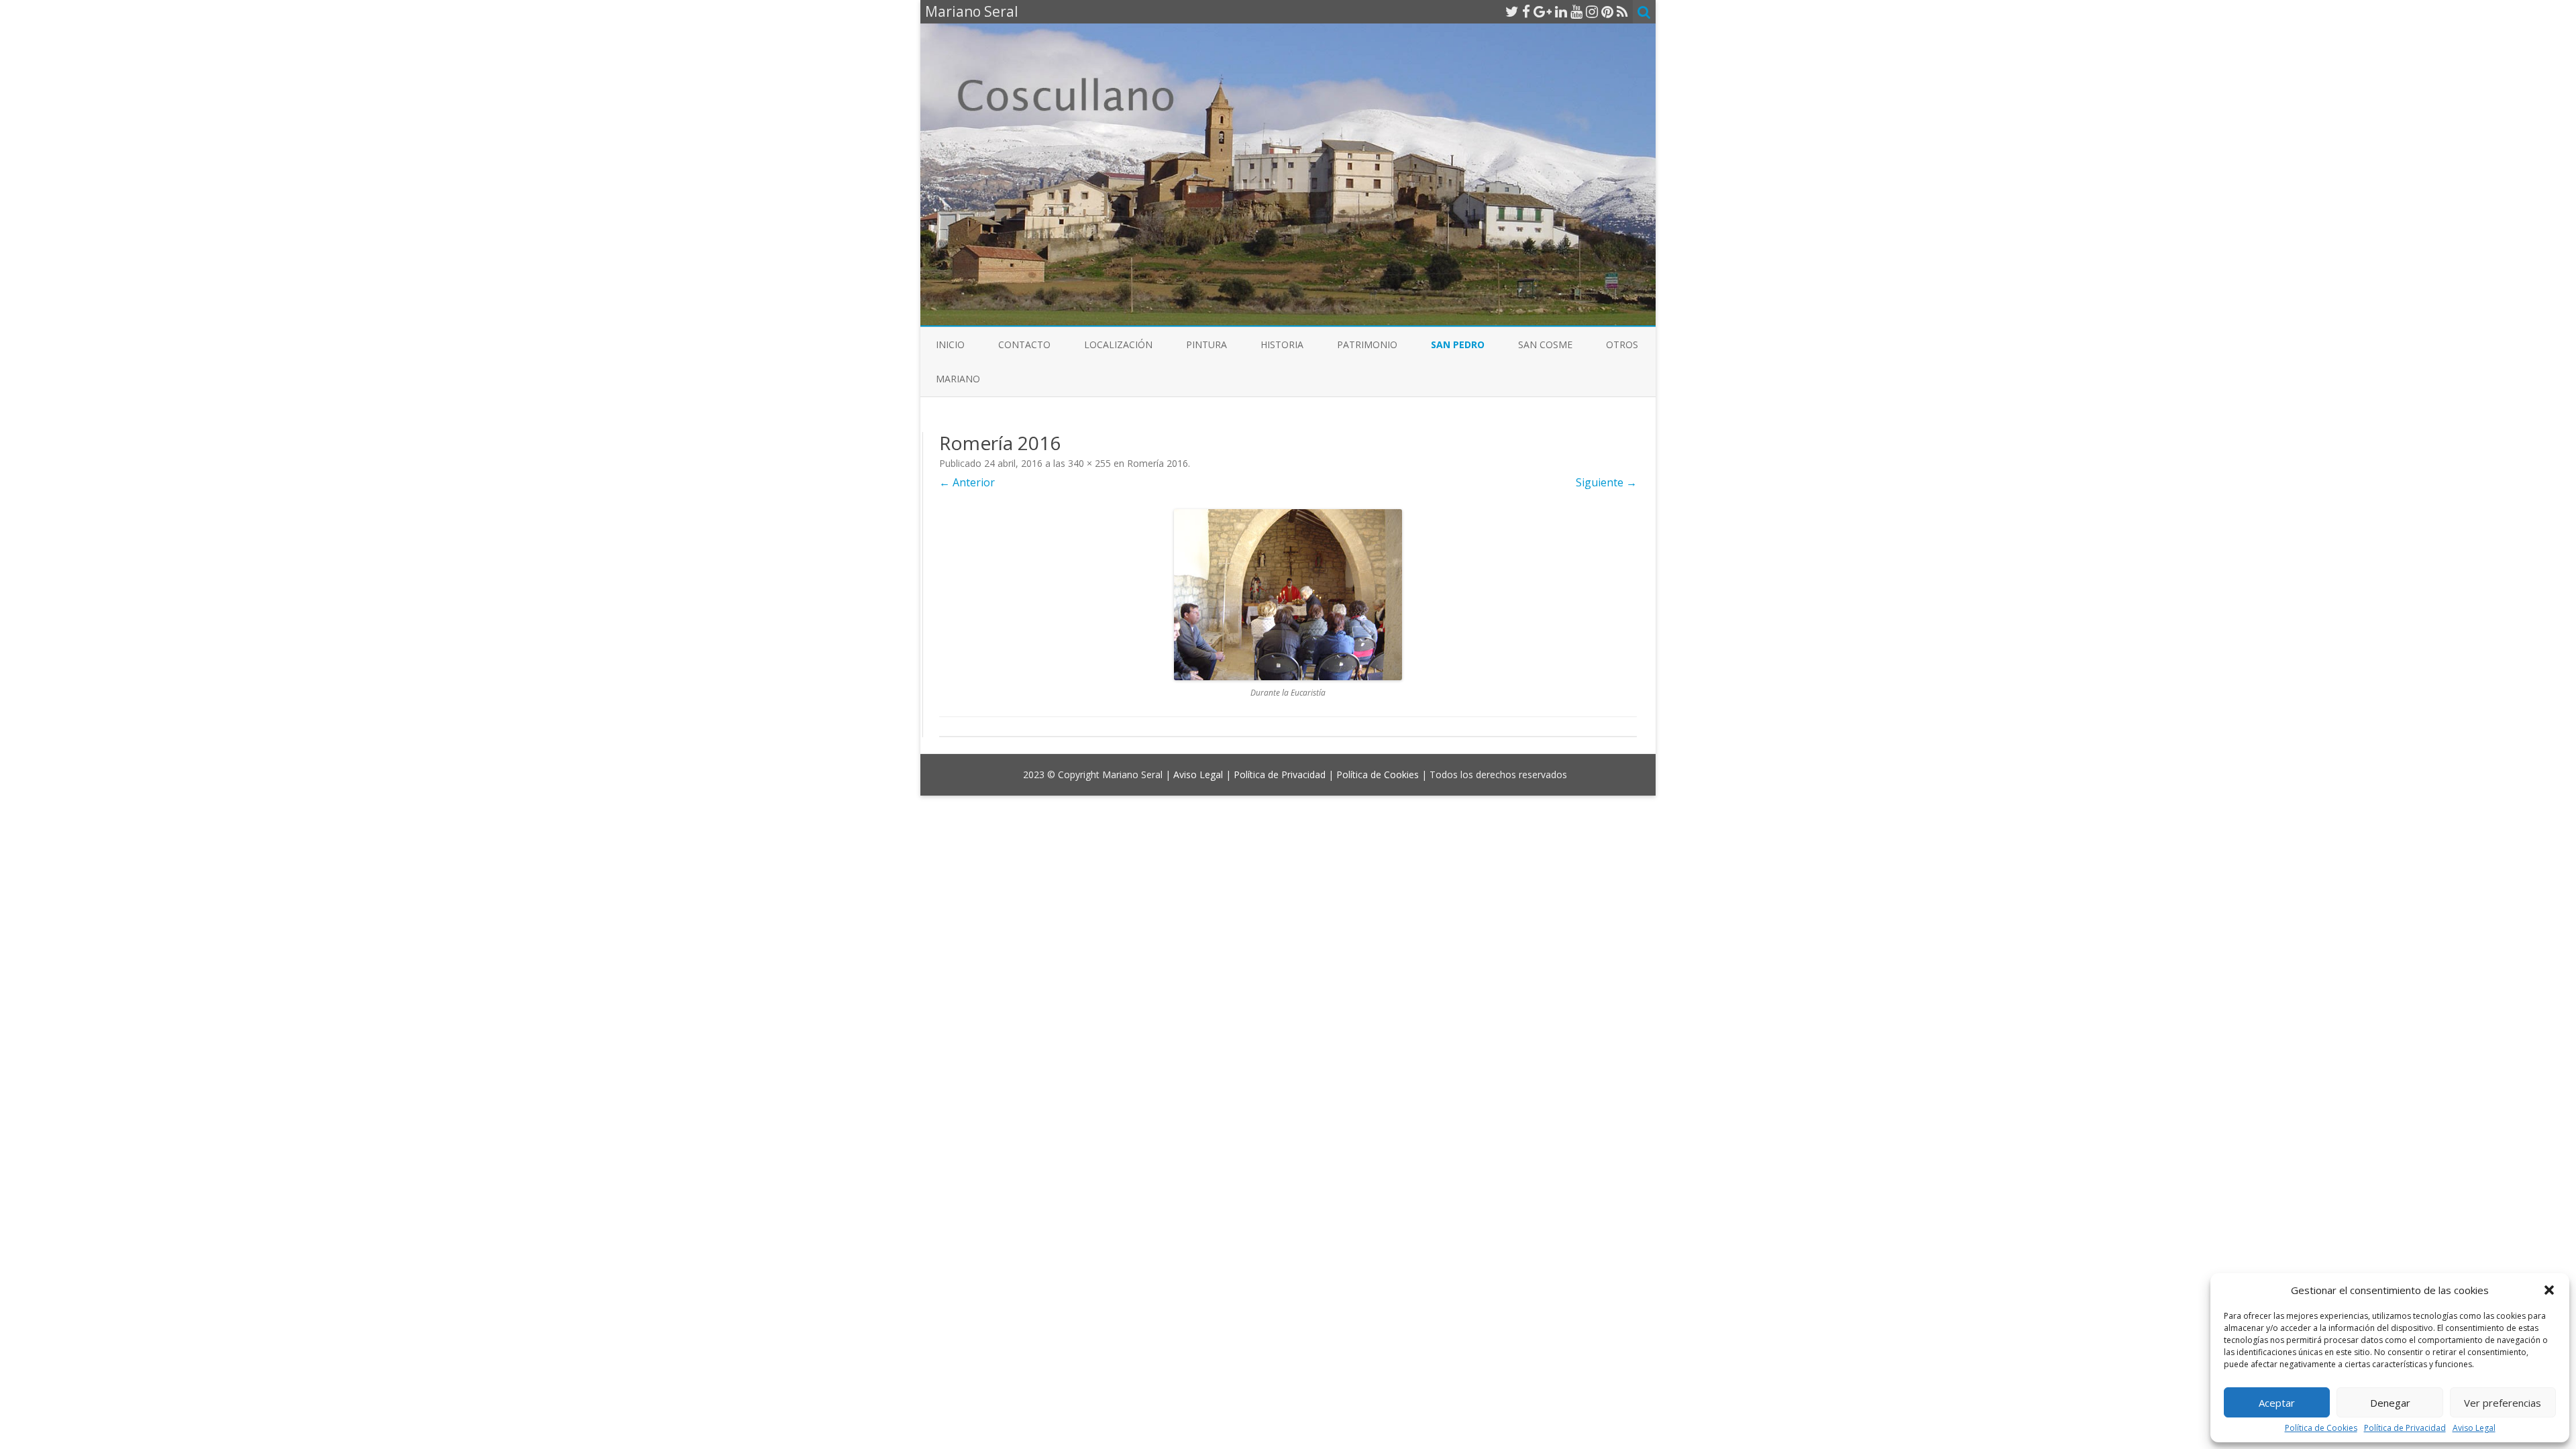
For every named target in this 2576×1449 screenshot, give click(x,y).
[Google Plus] (1543, 11)
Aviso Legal (2474, 1428)
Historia (1282, 344)
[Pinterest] (1607, 11)
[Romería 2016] (1288, 595)
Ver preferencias (2503, 1403)
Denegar (2390, 1403)
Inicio (950, 344)
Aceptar (2277, 1403)
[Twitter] (1512, 11)
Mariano (958, 379)
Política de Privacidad (2405, 1428)
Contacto (1024, 344)
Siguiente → (1606, 482)
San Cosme (1545, 344)
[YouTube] (1576, 11)
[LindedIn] (1561, 11)
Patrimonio (1367, 344)
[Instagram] (1592, 11)
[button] (2549, 1290)
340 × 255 (1089, 463)
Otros (1622, 344)
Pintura (1206, 344)
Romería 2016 (1158, 463)
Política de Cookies (2321, 1428)
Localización (1118, 344)
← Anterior (967, 482)
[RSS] (1622, 11)
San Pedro (1458, 344)
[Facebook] (1526, 11)
